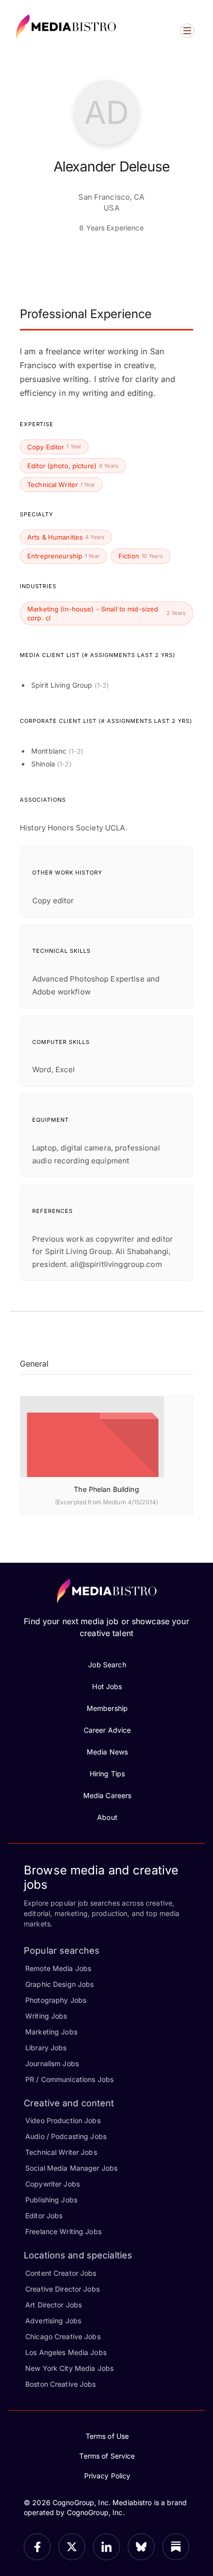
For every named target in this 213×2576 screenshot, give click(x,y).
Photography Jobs (56, 2000)
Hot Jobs (107, 1686)
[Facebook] (37, 2547)
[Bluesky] (141, 2547)
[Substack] (176, 2547)
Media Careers (107, 1795)
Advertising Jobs (53, 2321)
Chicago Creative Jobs (63, 2336)
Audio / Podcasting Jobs (66, 2136)
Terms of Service (107, 2456)
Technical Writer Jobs (61, 2152)
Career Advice (107, 1730)
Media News (107, 1752)
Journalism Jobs (52, 2063)
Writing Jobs (46, 2016)
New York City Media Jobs (69, 2368)
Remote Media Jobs (58, 1968)
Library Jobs (46, 2048)
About (107, 1817)
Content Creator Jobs (61, 2273)
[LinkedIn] (106, 2547)
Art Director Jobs (53, 2305)
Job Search (107, 1665)
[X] (72, 2547)
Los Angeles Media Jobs (66, 2352)
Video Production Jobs (63, 2120)
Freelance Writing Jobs (63, 2231)
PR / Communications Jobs (69, 2079)
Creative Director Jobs (62, 2289)
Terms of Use (107, 2436)
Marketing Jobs (51, 2032)
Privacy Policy (107, 2476)
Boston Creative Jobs (61, 2384)
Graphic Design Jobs (59, 1984)
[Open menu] (187, 31)
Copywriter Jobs (53, 2184)
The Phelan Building (106, 1489)
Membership (107, 1708)
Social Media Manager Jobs (71, 2168)
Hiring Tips (107, 1774)
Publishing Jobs (51, 2200)
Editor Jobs (44, 2216)
